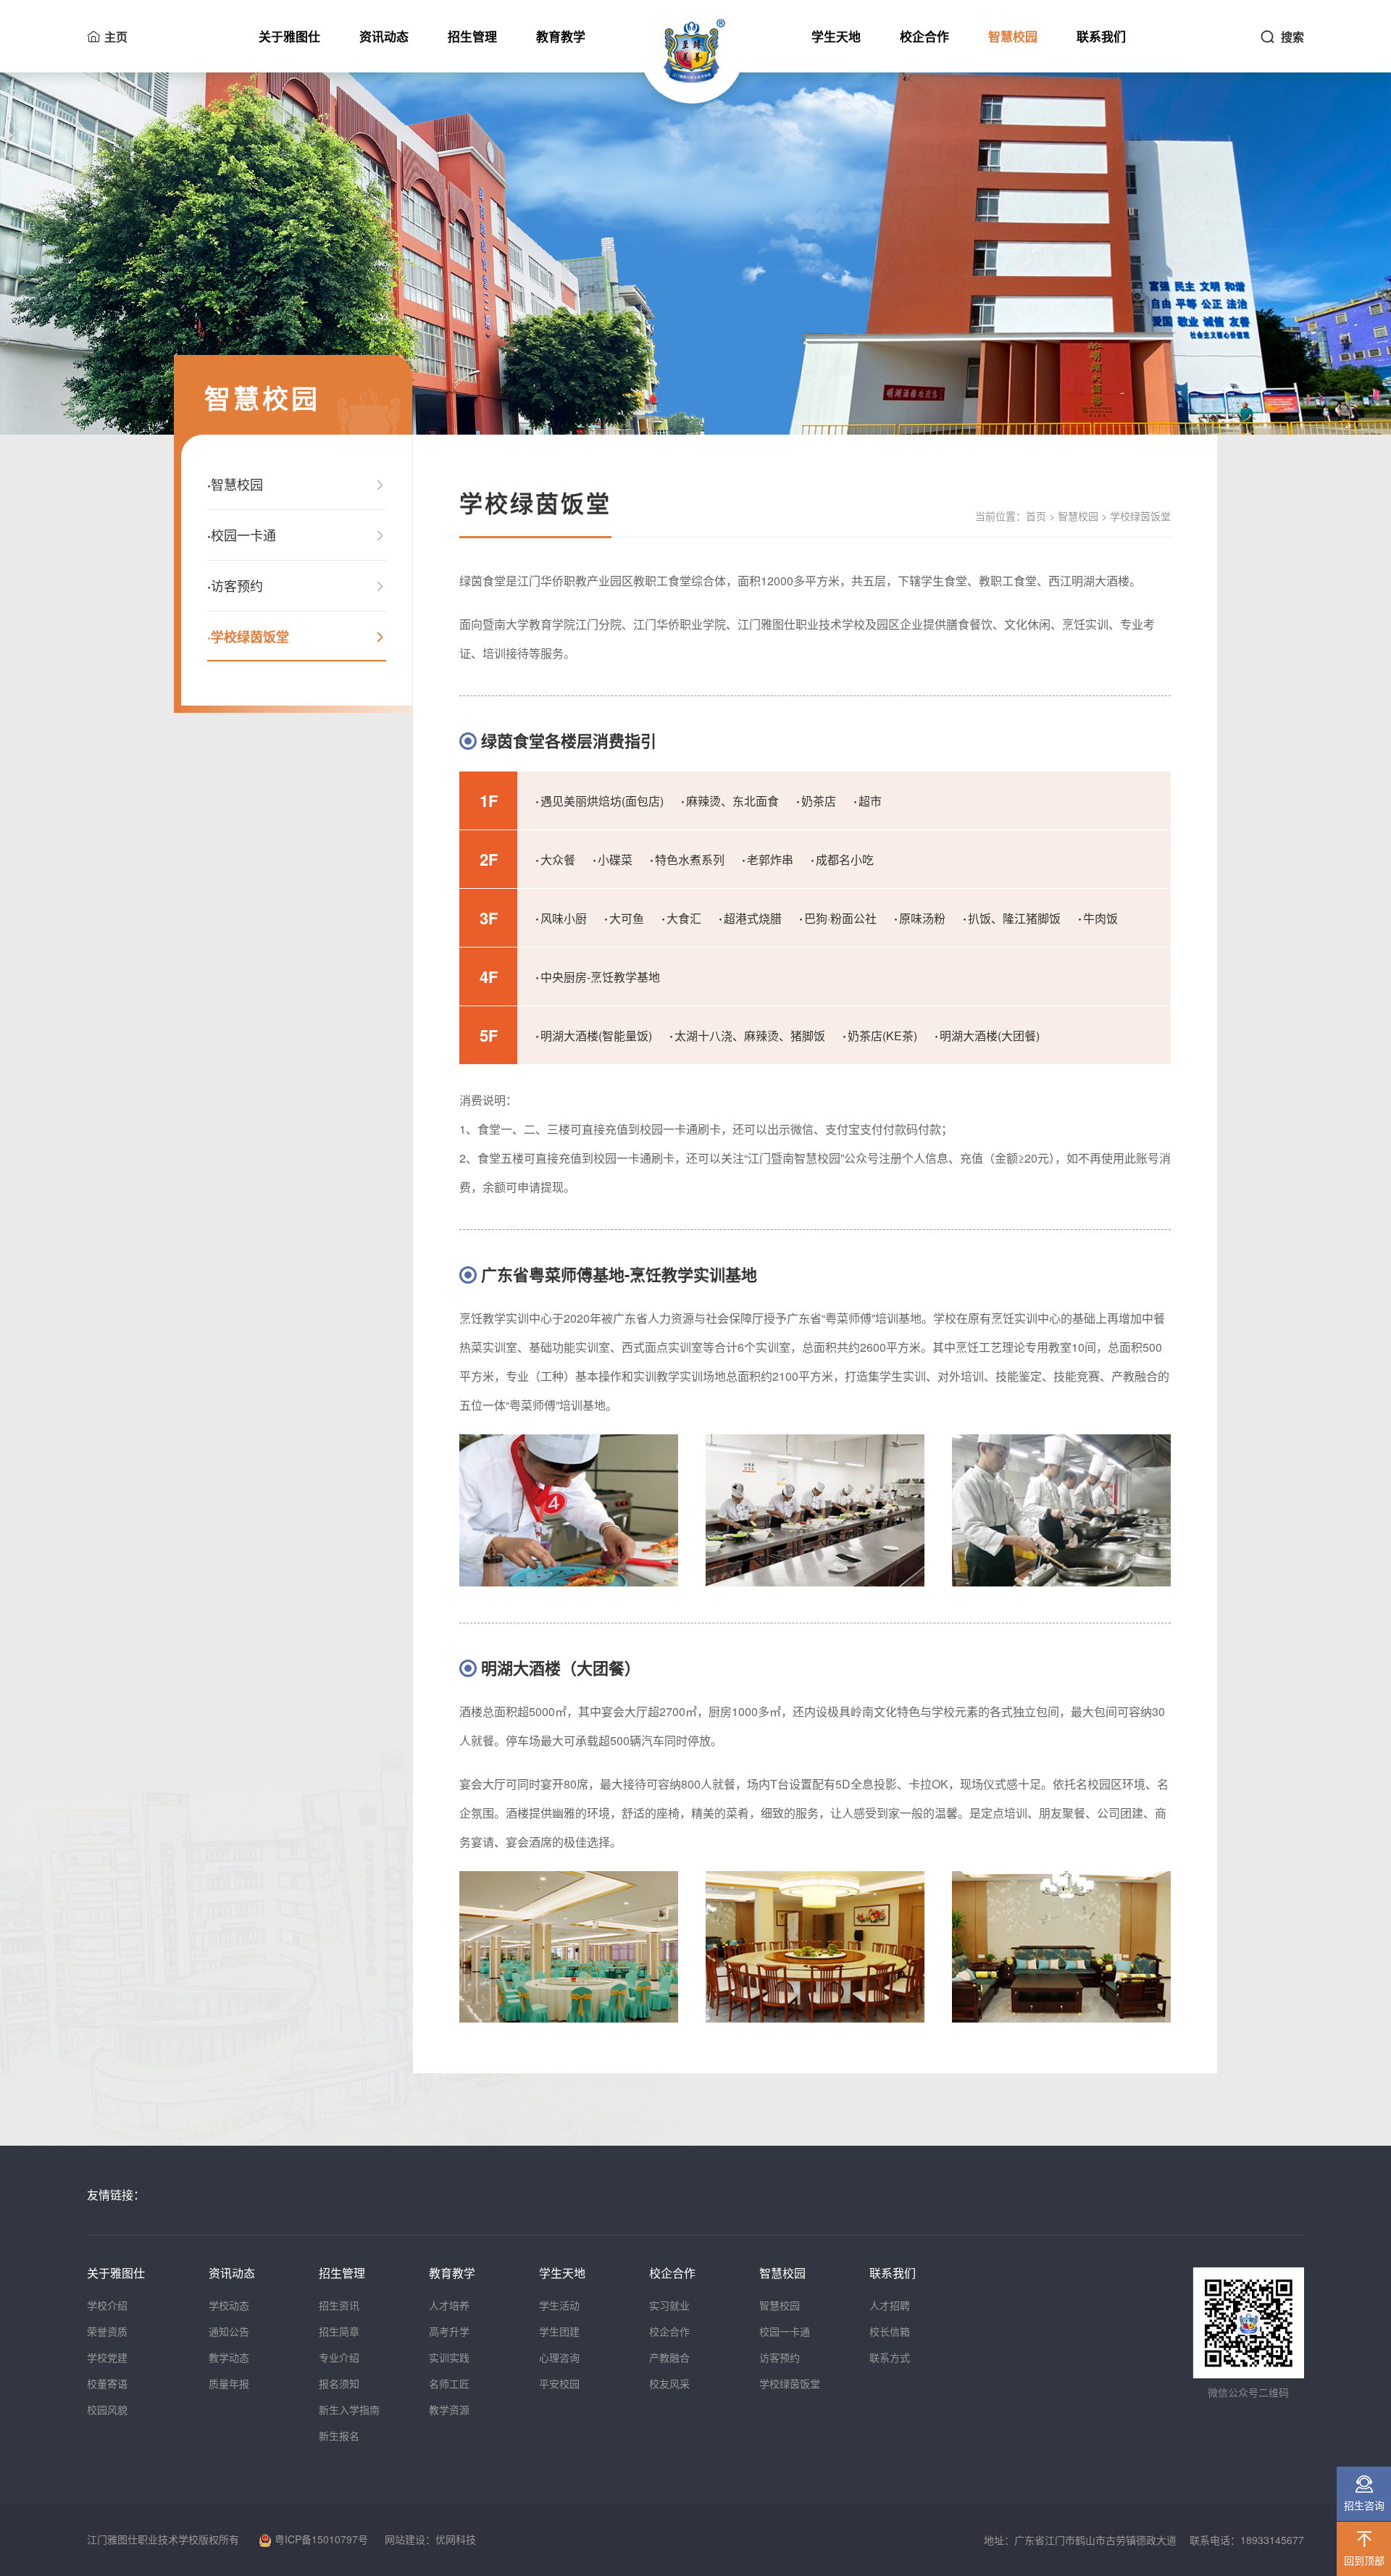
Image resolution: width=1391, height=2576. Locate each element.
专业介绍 (339, 2357)
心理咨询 (559, 2357)
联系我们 (1101, 36)
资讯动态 (384, 36)
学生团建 (559, 2331)
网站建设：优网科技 (430, 2539)
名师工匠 (449, 2383)
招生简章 (339, 2331)
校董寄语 (107, 2383)
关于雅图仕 (289, 36)
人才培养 (449, 2305)
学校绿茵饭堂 (790, 2383)
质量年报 (229, 2383)
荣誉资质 (107, 2331)
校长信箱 (890, 2331)
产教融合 (669, 2357)
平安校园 (559, 2383)
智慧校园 (1013, 36)
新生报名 (339, 2435)
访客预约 (780, 2357)
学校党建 (107, 2357)
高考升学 (449, 2331)
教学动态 (229, 2357)
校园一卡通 (785, 2331)
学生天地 (836, 36)
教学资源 (449, 2409)
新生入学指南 (349, 2409)
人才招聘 (890, 2305)
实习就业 (669, 2305)
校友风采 (669, 2383)
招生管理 (472, 36)
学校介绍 (107, 2305)
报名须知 (339, 2383)
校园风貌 (107, 2409)
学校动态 (229, 2305)
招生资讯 (339, 2305)
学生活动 (559, 2305)
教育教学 (561, 36)
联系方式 (890, 2357)
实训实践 (449, 2357)
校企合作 (924, 36)
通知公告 (229, 2331)
